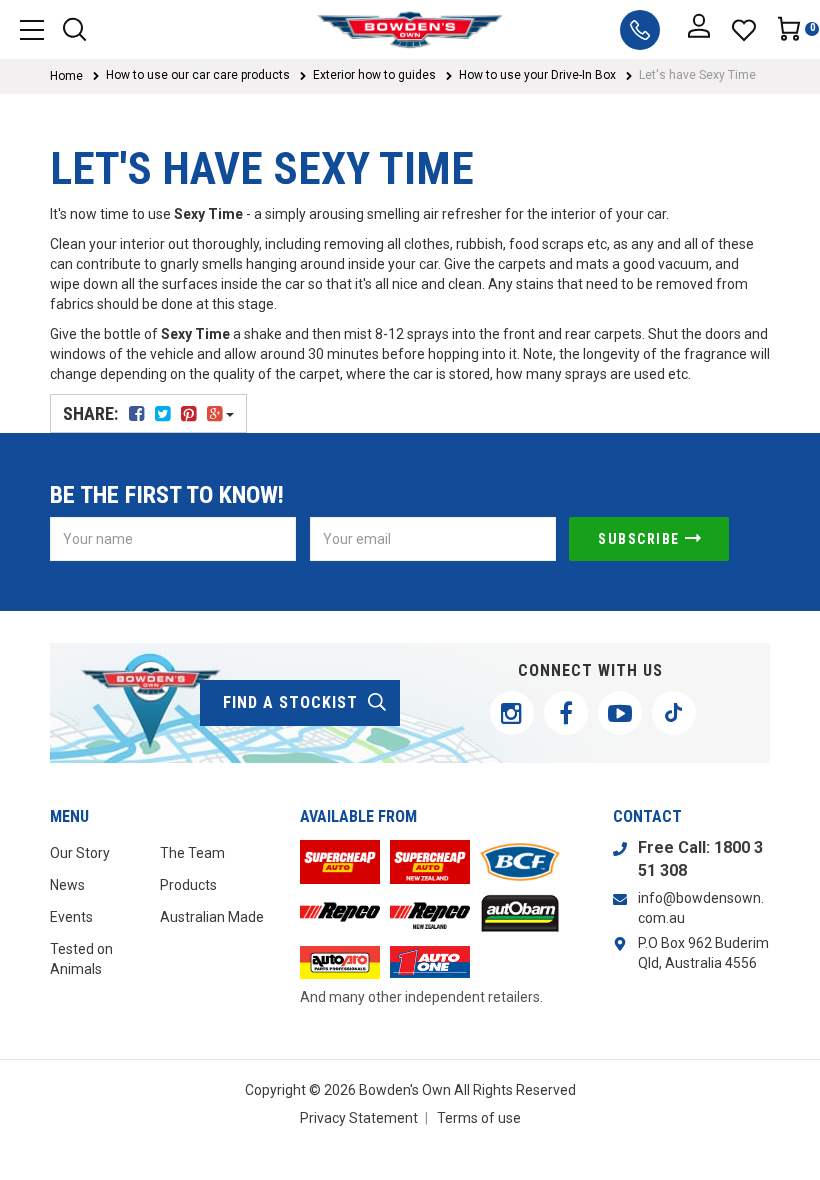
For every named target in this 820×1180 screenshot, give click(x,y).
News (67, 885)
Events (71, 917)
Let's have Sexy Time (697, 75)
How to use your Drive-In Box (537, 75)
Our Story (80, 853)
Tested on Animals (81, 959)
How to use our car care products (198, 75)
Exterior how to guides (374, 75)
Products (188, 885)
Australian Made (212, 917)
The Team (192, 853)
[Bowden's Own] (410, 29)
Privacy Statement (359, 1118)
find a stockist (290, 702)
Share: (92, 413)
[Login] (699, 30)
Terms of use (479, 1118)
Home (66, 76)
